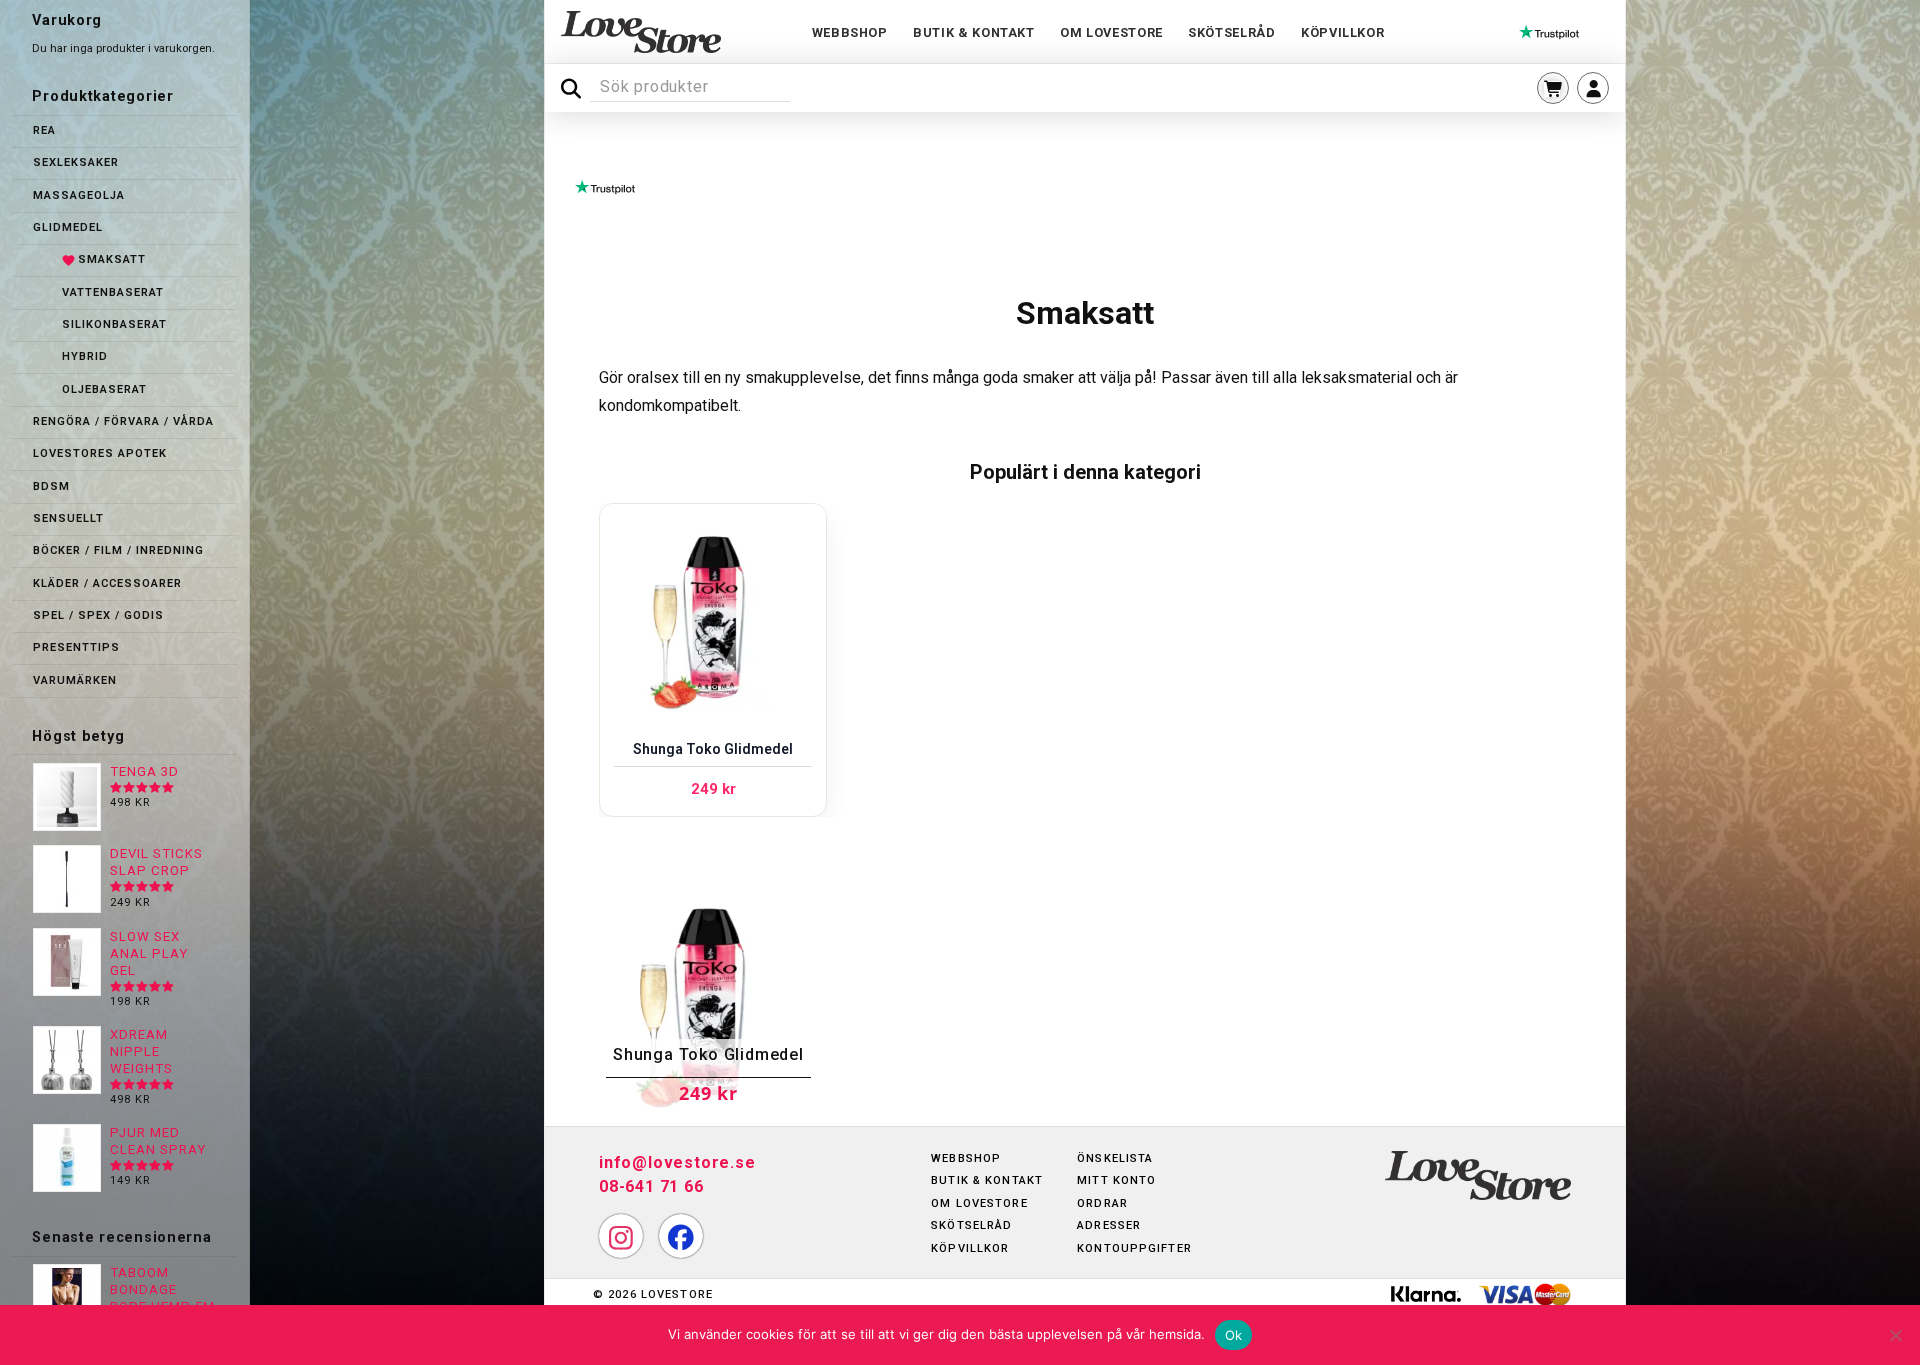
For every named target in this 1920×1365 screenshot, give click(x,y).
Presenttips (76, 647)
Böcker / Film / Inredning (118, 550)
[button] (1553, 88)
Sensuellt (68, 518)
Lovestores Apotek (100, 453)
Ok (1234, 1335)
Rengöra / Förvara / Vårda (123, 421)
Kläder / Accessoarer (107, 583)
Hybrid (85, 356)
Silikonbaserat (114, 324)
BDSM (51, 486)
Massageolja (79, 195)
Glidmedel (68, 227)
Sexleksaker (76, 162)
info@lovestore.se (677, 1162)
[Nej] (1895, 1335)
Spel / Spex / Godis (98, 615)
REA (44, 130)
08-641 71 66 (651, 1186)
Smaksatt (112, 259)
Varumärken (75, 680)
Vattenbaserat (113, 292)
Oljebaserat (104, 389)
